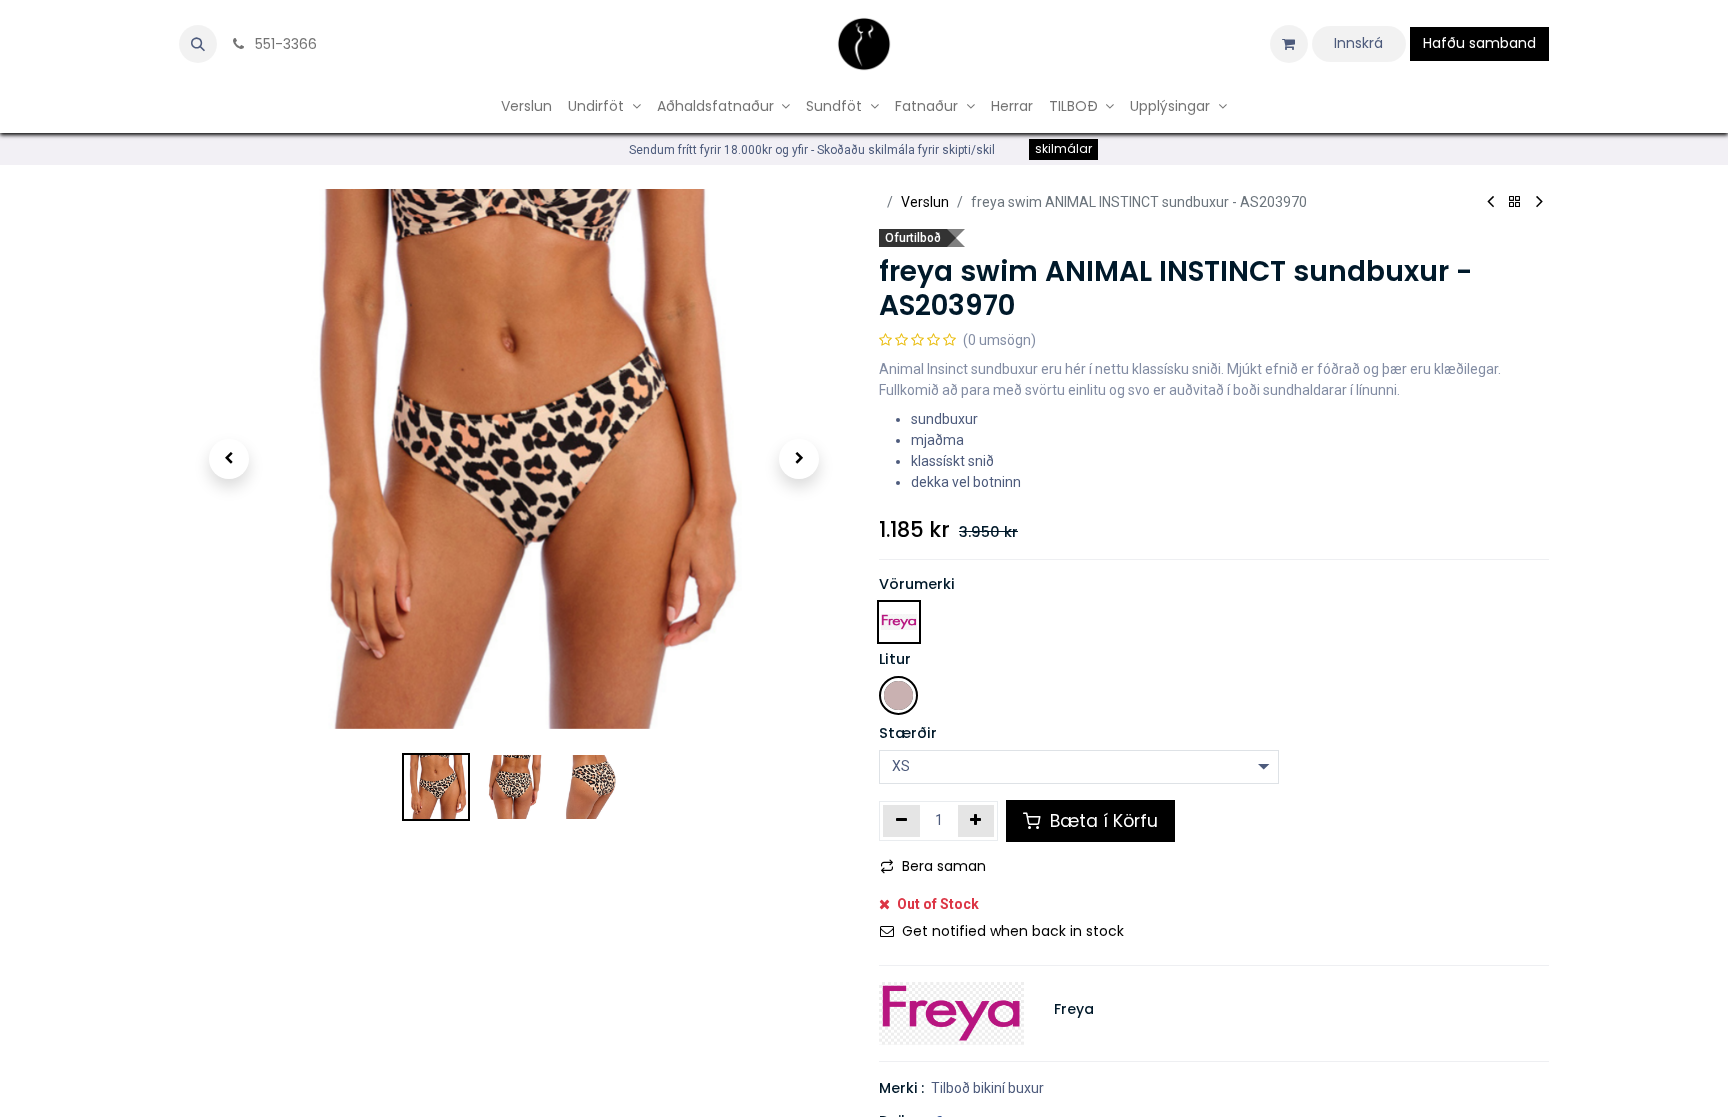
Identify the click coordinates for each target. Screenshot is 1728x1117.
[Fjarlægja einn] (901, 821)
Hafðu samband (1479, 43)
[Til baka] (1515, 202)
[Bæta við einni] (976, 821)
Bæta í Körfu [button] (1101, 821)
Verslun (925, 202)
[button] (198, 44)
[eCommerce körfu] (1289, 44)
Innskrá (1358, 43)
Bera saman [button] (944, 866)
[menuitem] (526, 106)
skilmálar (1063, 148)
